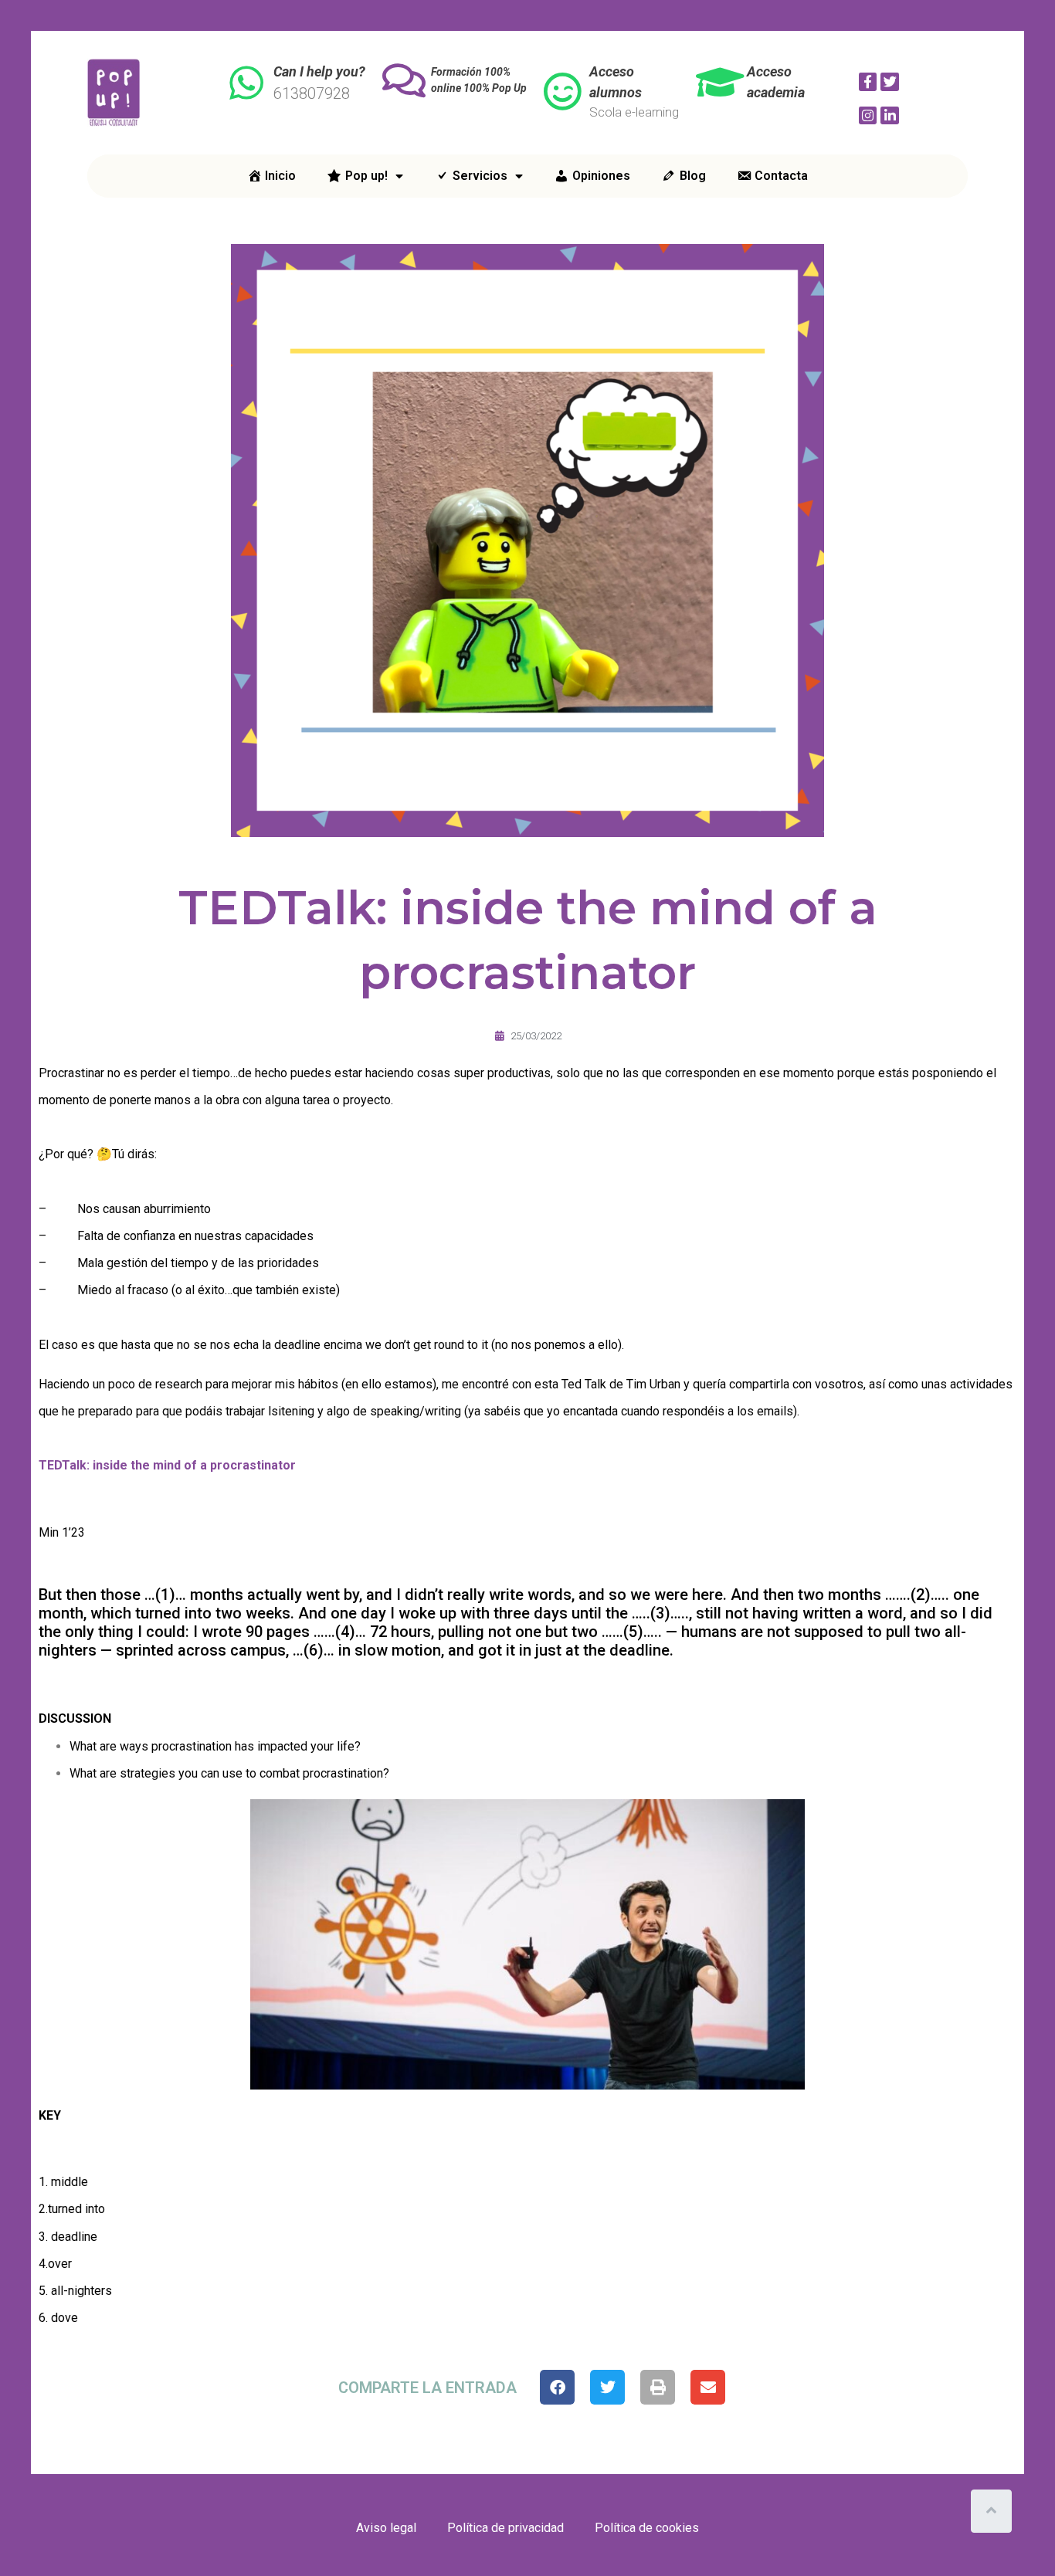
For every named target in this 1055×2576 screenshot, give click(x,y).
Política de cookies (647, 2528)
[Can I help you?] (246, 83)
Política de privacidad (505, 2528)
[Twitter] (890, 82)
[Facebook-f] (868, 82)
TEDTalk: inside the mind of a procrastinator (167, 1465)
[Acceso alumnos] (562, 91)
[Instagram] (868, 116)
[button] (557, 2387)
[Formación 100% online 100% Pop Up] (404, 80)
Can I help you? (319, 71)
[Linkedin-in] (890, 116)
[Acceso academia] (720, 82)
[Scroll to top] (991, 2511)
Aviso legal (386, 2528)
